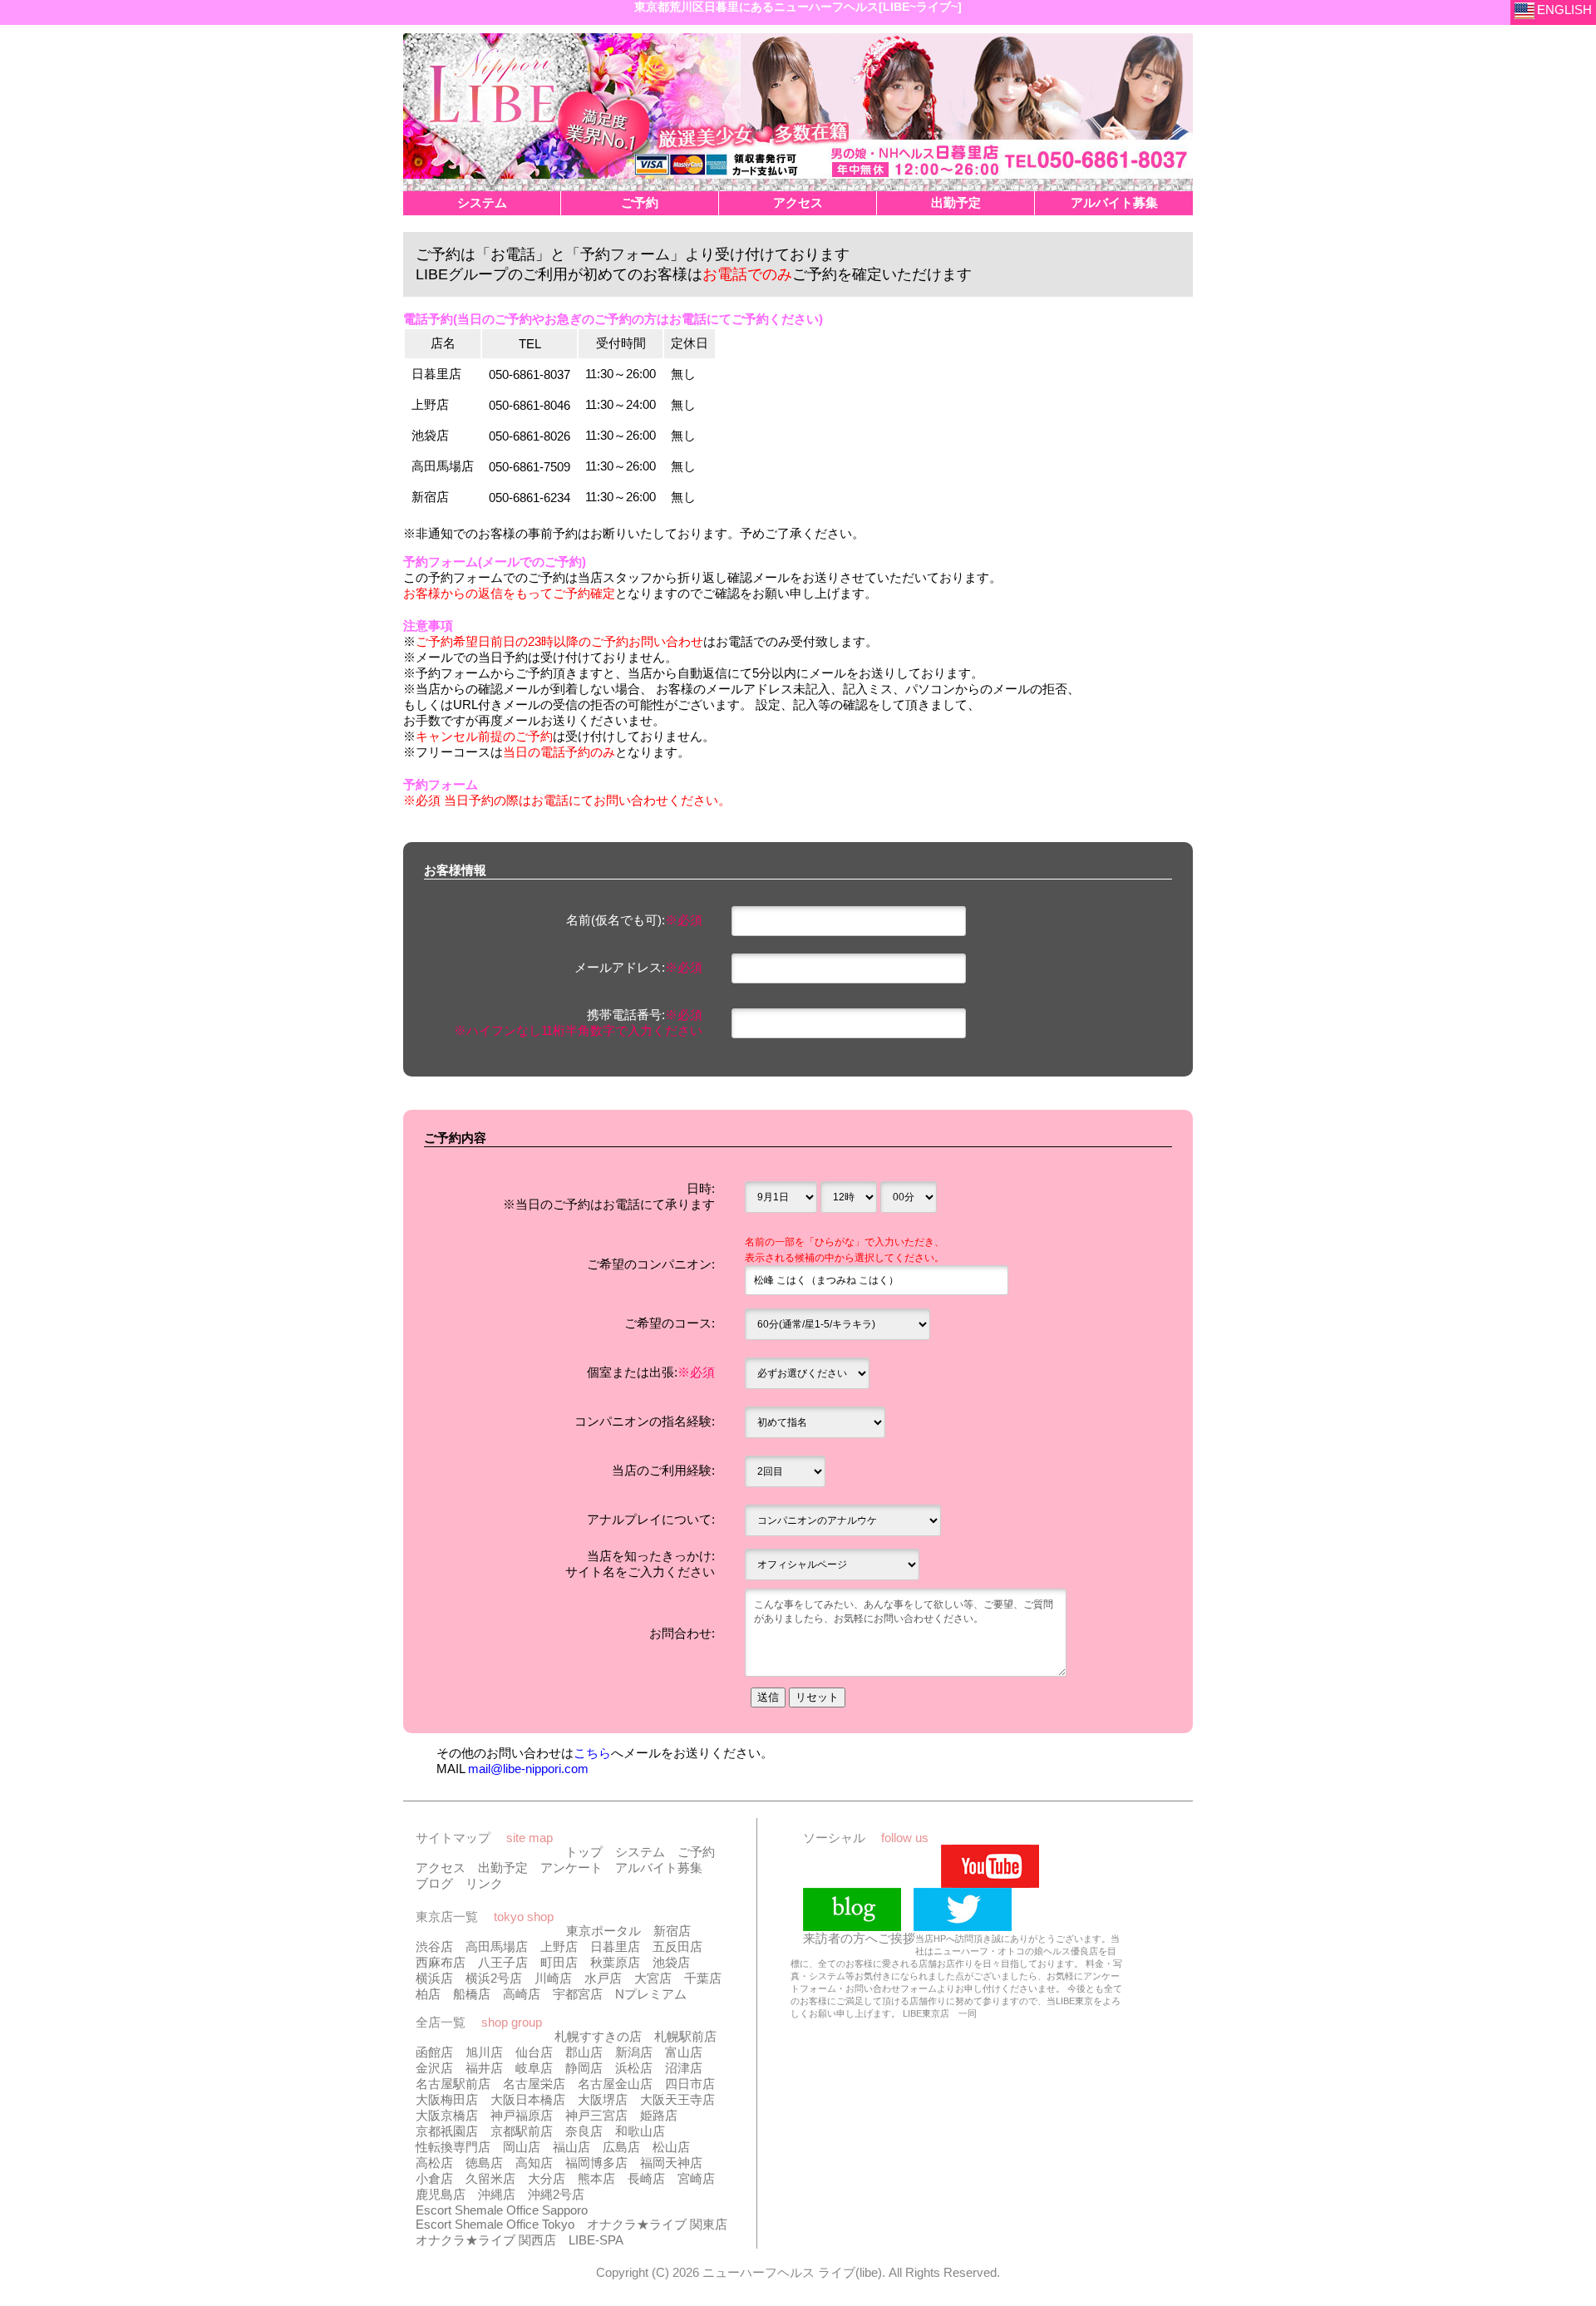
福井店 (484, 2068)
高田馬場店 (497, 1946)
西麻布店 (441, 1962)
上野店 (559, 1946)
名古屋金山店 (615, 2084)
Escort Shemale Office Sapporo (502, 2210)
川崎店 (553, 1978)
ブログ (434, 1883)
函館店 (434, 2052)
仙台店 (534, 2052)
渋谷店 (434, 1946)
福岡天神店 (671, 2163)
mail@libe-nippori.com (528, 1769)
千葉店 (703, 1978)
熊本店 (596, 2178)
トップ (584, 1852)
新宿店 (672, 1931)
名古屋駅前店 (453, 2084)
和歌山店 (640, 2131)
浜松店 (634, 2068)
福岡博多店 (596, 2163)
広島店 (621, 2147)
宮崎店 (696, 2178)
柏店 (428, 1994)
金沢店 (434, 2068)
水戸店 (603, 1978)
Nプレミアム (651, 1994)
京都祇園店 (447, 2131)
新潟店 (634, 2052)
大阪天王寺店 (677, 2099)
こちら (592, 1753)
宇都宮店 (578, 1994)
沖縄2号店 (556, 2194)
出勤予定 (503, 1867)
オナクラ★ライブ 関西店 (486, 2240)
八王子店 (503, 1962)
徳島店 (484, 2163)
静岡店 (584, 2068)
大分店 (547, 2178)
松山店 (671, 2147)
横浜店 (434, 1978)
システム (640, 1852)
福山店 (571, 2147)
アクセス (441, 1867)
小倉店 (434, 2178)
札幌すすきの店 (598, 2036)
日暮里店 (615, 1946)
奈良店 (584, 2131)
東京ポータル (603, 1931)
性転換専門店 (453, 2147)
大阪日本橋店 (528, 2099)
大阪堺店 (603, 2099)
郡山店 (584, 2052)
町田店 (559, 1962)
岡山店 (522, 2147)
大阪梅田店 (447, 2099)
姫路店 (659, 2115)
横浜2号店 (494, 1978)
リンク (484, 1883)
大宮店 (653, 1978)
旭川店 (484, 2052)
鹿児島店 (441, 2194)
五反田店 (677, 1946)
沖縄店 (497, 2194)
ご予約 (696, 1852)
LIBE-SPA (596, 2240)
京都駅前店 (522, 2131)
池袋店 (671, 1962)
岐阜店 (534, 2068)
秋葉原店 (615, 1962)
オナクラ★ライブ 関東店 (657, 2224)
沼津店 (684, 2068)
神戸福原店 (522, 2115)
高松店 (434, 2163)
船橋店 (472, 1994)
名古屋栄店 (534, 2084)
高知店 (534, 2163)
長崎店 (646, 2178)
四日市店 (690, 2084)
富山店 (684, 2052)
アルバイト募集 (659, 1867)
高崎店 (522, 1994)
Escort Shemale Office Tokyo (495, 2224)
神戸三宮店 (596, 2115)
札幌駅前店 (685, 2036)
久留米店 (490, 2178)
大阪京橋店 (447, 2115)
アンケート (571, 1867)
